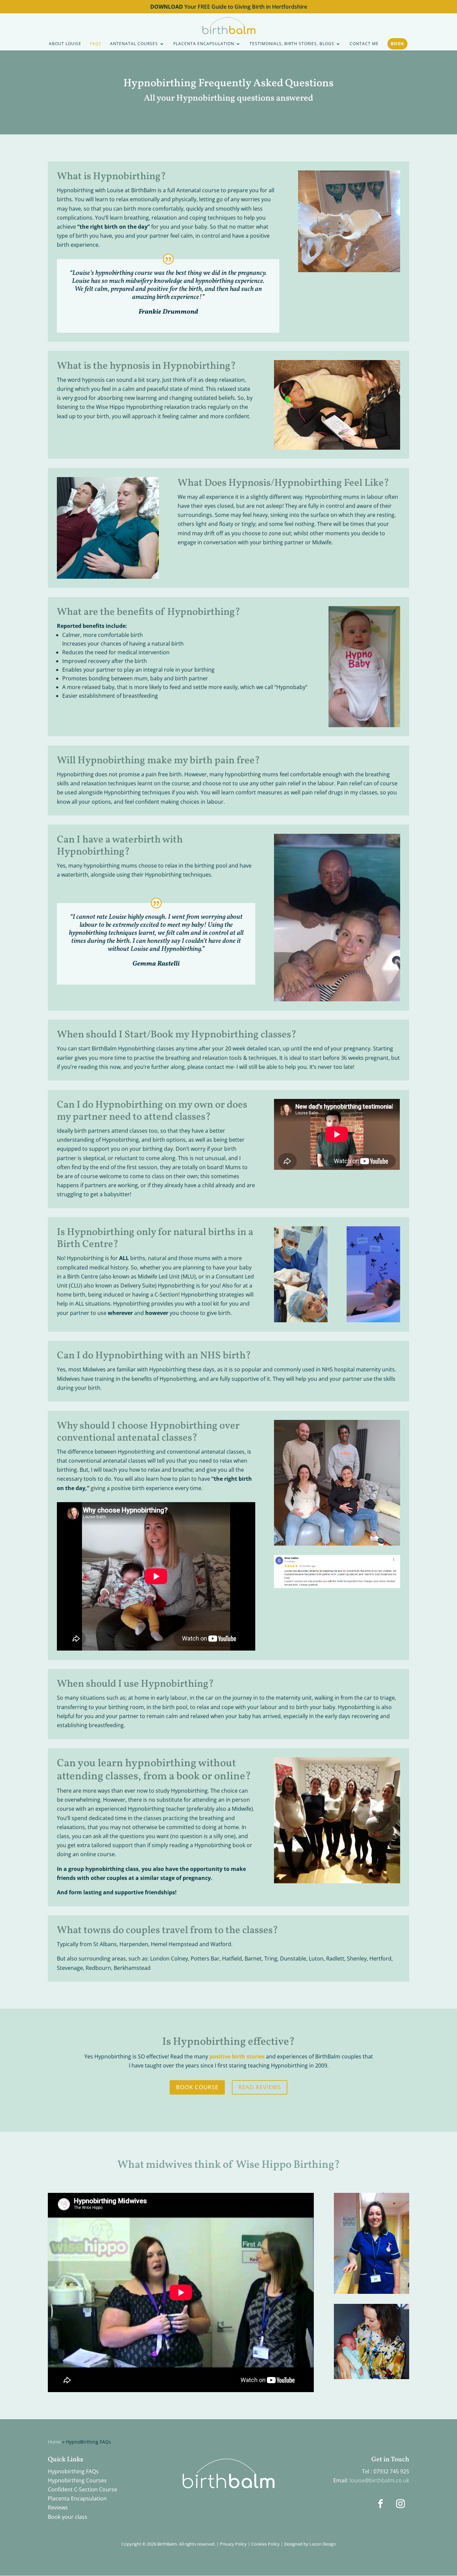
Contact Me (364, 44)
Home (54, 2442)
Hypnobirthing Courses (77, 2480)
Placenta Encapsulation (77, 2498)
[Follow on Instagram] (400, 2504)
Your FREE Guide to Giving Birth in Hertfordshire (229, 7)
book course (197, 2087)
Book (397, 44)
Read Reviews (260, 2087)
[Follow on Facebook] (380, 2504)
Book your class (68, 2517)
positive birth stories (237, 2056)
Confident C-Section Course (82, 2489)
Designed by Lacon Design (310, 2544)
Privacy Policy (233, 2544)
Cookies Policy (265, 2544)
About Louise (65, 44)
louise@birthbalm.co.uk (379, 2480)
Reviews (58, 2507)
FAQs (96, 44)
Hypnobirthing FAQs (73, 2471)
